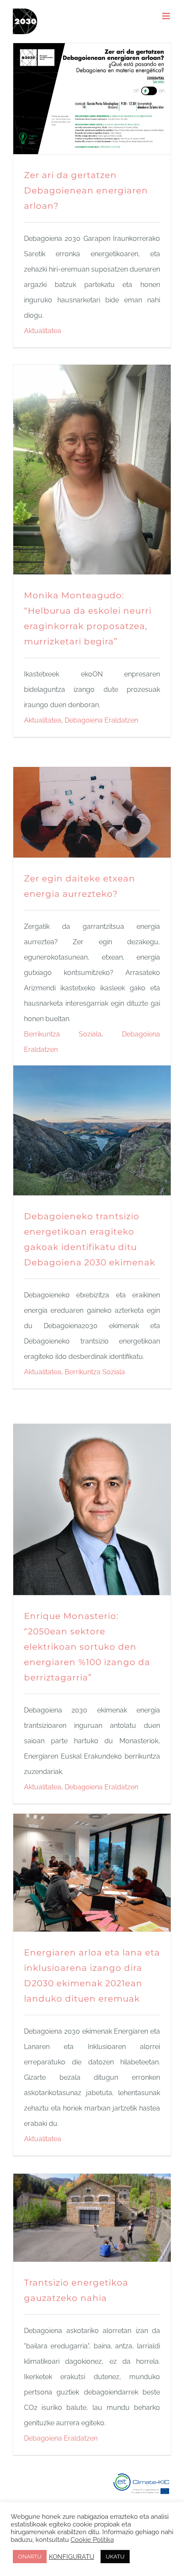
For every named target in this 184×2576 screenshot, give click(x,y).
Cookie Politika (92, 2539)
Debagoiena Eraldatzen (101, 720)
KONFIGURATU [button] (71, 2557)
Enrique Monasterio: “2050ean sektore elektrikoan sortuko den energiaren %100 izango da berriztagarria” (87, 1647)
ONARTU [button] (30, 2557)
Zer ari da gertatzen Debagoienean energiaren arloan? (86, 190)
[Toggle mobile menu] (167, 16)
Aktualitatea (43, 331)
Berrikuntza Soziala (63, 1034)
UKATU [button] (115, 2557)
